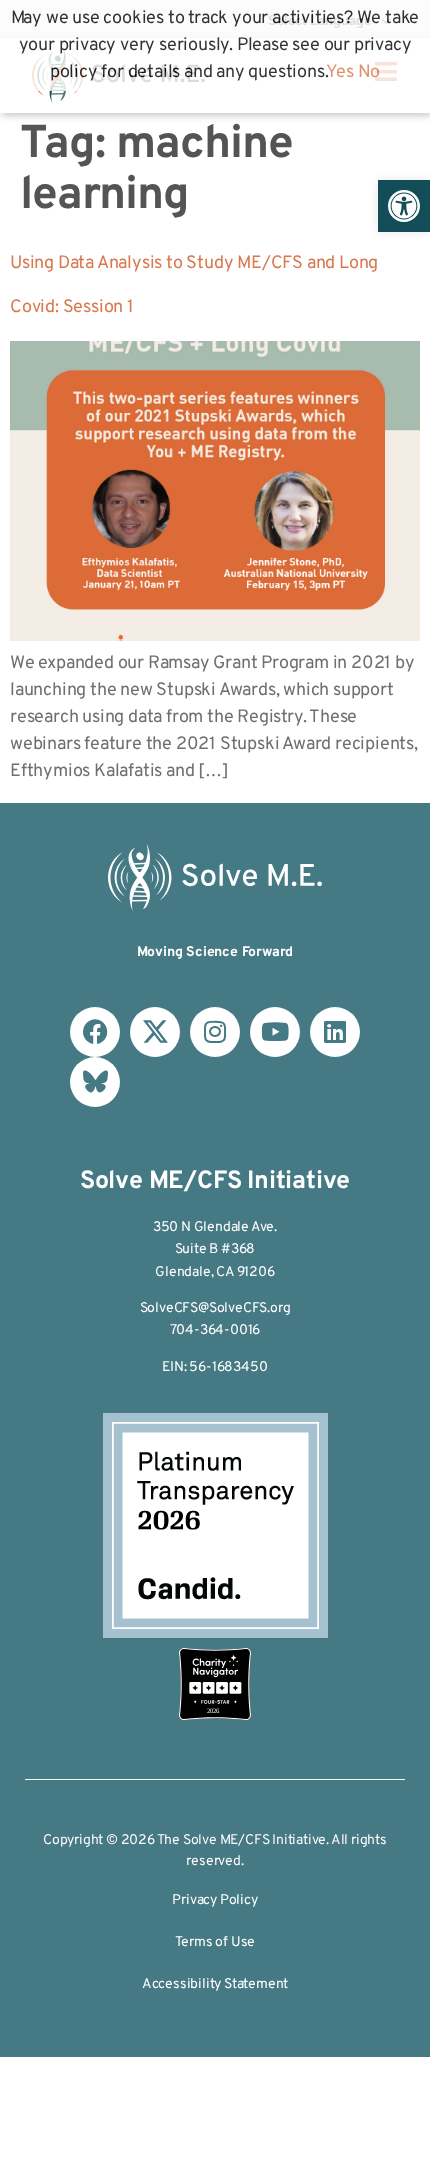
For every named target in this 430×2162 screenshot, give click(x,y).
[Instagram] (215, 1032)
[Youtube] (275, 1032)
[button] (404, 206)
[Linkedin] (335, 1032)
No (369, 72)
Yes (339, 72)
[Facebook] (95, 1032)
